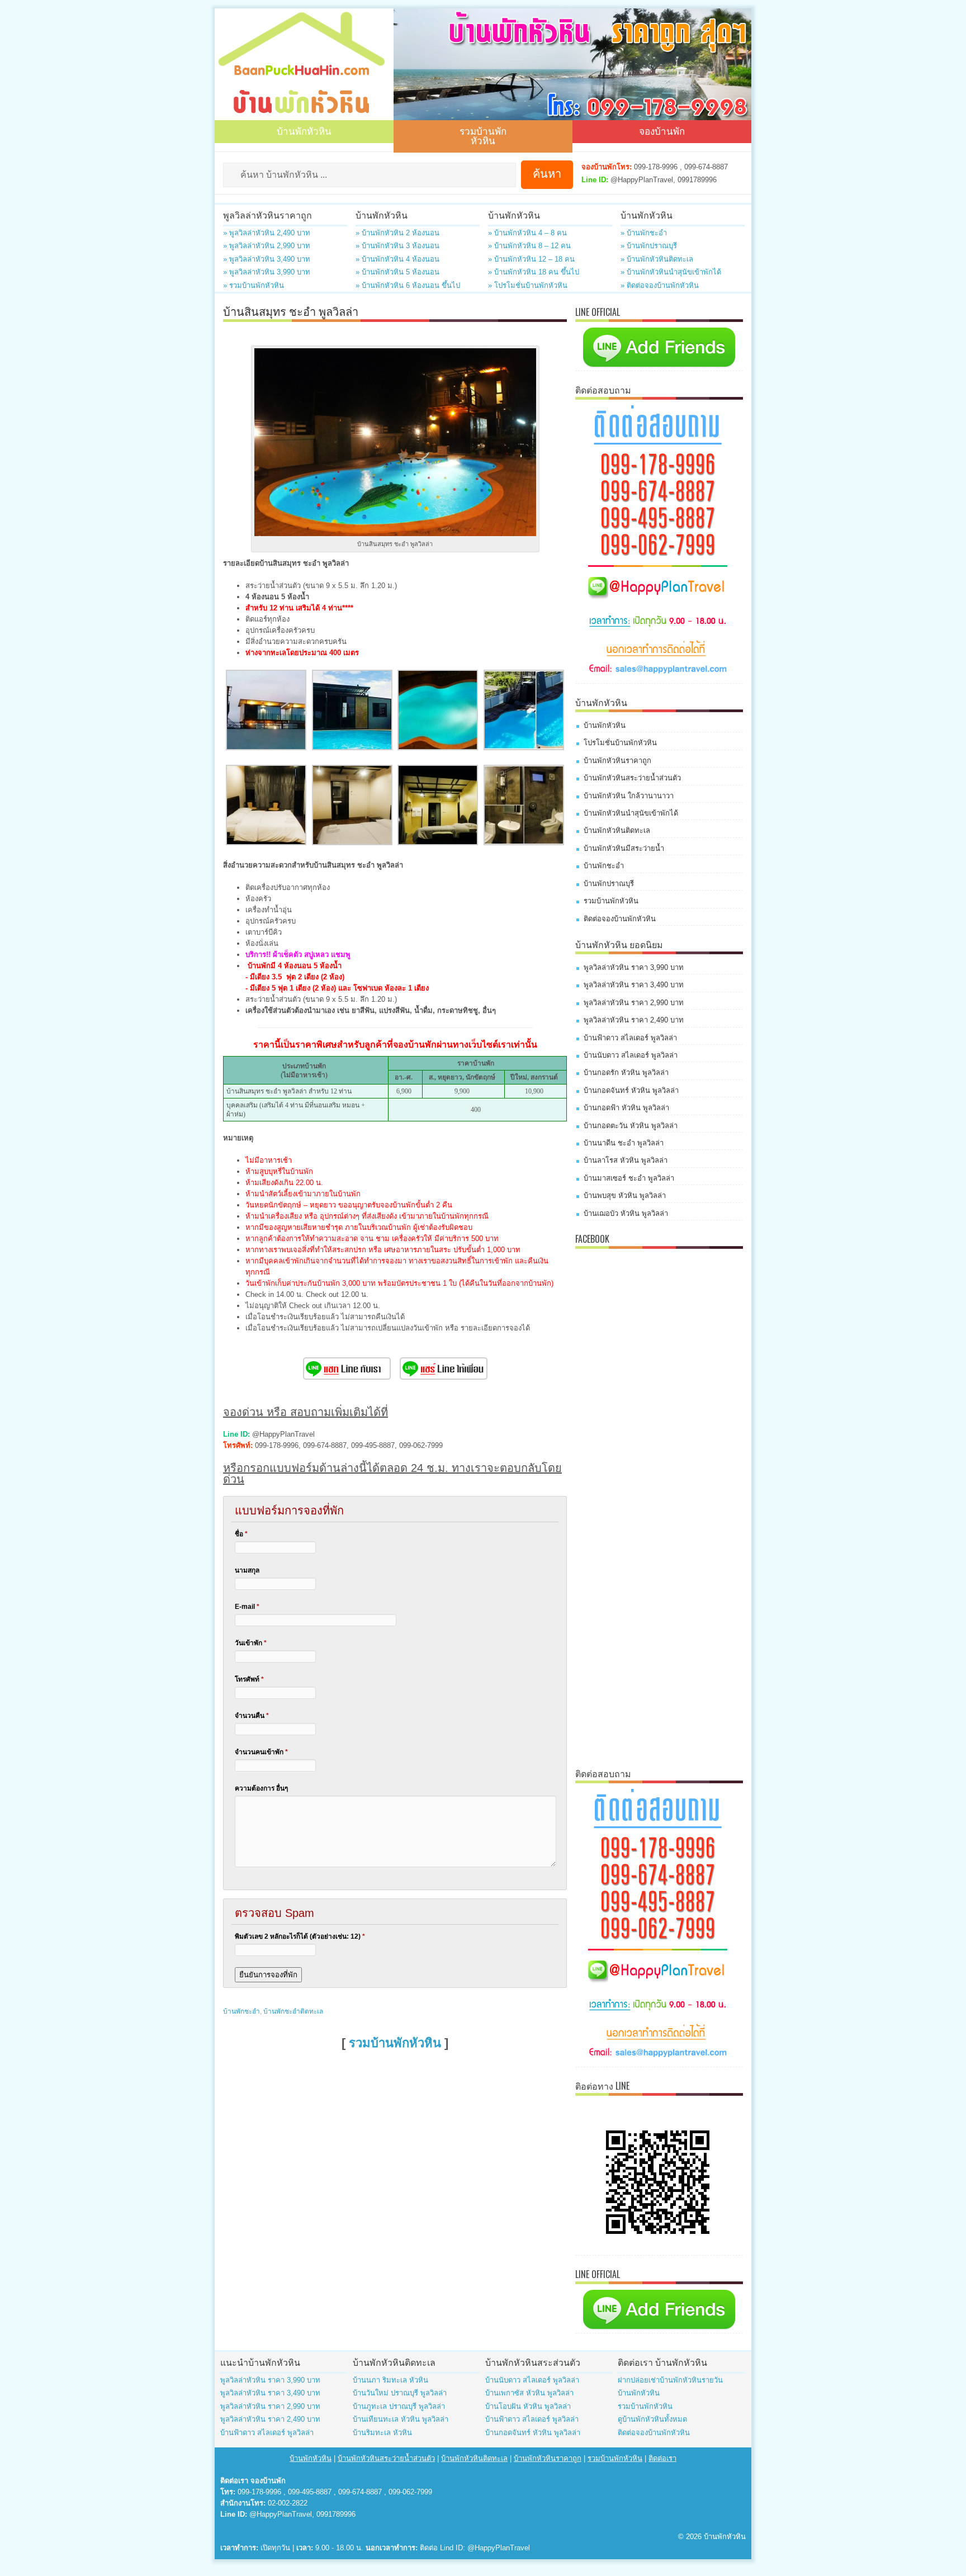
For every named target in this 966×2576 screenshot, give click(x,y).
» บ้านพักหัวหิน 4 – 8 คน (527, 233)
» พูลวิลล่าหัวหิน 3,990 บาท (267, 272)
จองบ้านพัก (662, 131)
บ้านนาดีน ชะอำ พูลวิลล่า (624, 1143)
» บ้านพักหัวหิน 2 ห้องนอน (397, 233)
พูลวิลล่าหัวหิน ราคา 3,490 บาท (634, 985)
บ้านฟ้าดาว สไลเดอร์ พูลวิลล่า (630, 1038)
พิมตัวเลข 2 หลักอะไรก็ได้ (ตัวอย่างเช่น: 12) (300, 1936)
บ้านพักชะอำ (241, 2011)
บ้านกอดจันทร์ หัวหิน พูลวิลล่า (631, 1090)
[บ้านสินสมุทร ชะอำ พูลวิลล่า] (266, 748)
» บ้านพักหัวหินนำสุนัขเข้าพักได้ (671, 272)
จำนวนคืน (252, 1716)
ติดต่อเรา (662, 2458)
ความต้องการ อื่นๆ (261, 1788)
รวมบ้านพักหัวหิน (483, 135)
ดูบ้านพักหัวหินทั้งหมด (652, 2419)
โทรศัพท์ (249, 1679)
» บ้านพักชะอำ (644, 233)
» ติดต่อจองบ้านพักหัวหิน (660, 285)
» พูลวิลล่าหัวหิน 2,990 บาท (267, 246)
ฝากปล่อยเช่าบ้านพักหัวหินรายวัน (670, 2380)
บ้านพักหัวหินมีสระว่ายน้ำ (624, 848)
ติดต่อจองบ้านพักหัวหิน (620, 919)
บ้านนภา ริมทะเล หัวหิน (390, 2380)
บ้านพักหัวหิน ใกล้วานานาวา (629, 796)
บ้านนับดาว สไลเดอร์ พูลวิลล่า (631, 1055)
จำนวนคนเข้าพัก (261, 1752)
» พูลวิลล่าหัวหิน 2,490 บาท (267, 233)
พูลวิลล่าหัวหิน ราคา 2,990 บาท (634, 1003)
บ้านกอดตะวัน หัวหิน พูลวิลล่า (631, 1126)
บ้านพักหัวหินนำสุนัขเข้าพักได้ (631, 813)
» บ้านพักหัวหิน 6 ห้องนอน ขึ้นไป (408, 285)
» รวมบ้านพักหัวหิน (254, 285)
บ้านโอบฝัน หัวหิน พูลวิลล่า (528, 2406)
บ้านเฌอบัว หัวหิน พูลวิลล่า (626, 1213)
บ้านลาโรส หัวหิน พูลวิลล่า (626, 1160)
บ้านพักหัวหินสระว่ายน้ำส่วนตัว (632, 778)
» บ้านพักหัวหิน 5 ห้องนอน (397, 272)
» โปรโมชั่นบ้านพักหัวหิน (528, 285)
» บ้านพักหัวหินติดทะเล (657, 259)
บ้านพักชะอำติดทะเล (293, 2011)
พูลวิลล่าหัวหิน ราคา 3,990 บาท (634, 967)
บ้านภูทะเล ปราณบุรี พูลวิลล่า (399, 2406)
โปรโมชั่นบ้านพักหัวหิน (620, 743)
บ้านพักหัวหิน (304, 131)
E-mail (247, 1607)
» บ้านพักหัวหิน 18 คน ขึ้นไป (534, 272)
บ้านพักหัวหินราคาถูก (617, 761)
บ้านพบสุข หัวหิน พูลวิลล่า (625, 1195)
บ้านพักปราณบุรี (609, 884)
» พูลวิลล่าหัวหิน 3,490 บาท (267, 259)
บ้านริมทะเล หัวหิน (382, 2433)
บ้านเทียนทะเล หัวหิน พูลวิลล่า (401, 2419)
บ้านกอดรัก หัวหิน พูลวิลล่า (626, 1072)
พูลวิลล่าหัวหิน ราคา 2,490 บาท (634, 1020)
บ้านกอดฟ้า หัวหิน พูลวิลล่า (626, 1108)
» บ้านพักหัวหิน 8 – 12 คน (529, 246)
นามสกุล (247, 1570)
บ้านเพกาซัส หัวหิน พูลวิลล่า (529, 2393)
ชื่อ (241, 1534)
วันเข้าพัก (251, 1643)
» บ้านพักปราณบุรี (649, 246)
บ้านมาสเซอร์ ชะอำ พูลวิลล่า (629, 1178)
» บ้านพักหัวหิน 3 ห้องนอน (397, 246)
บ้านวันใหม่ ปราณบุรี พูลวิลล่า (400, 2393)
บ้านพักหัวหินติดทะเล (617, 830)
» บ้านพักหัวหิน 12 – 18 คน (531, 259)
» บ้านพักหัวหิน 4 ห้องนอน (397, 259)
